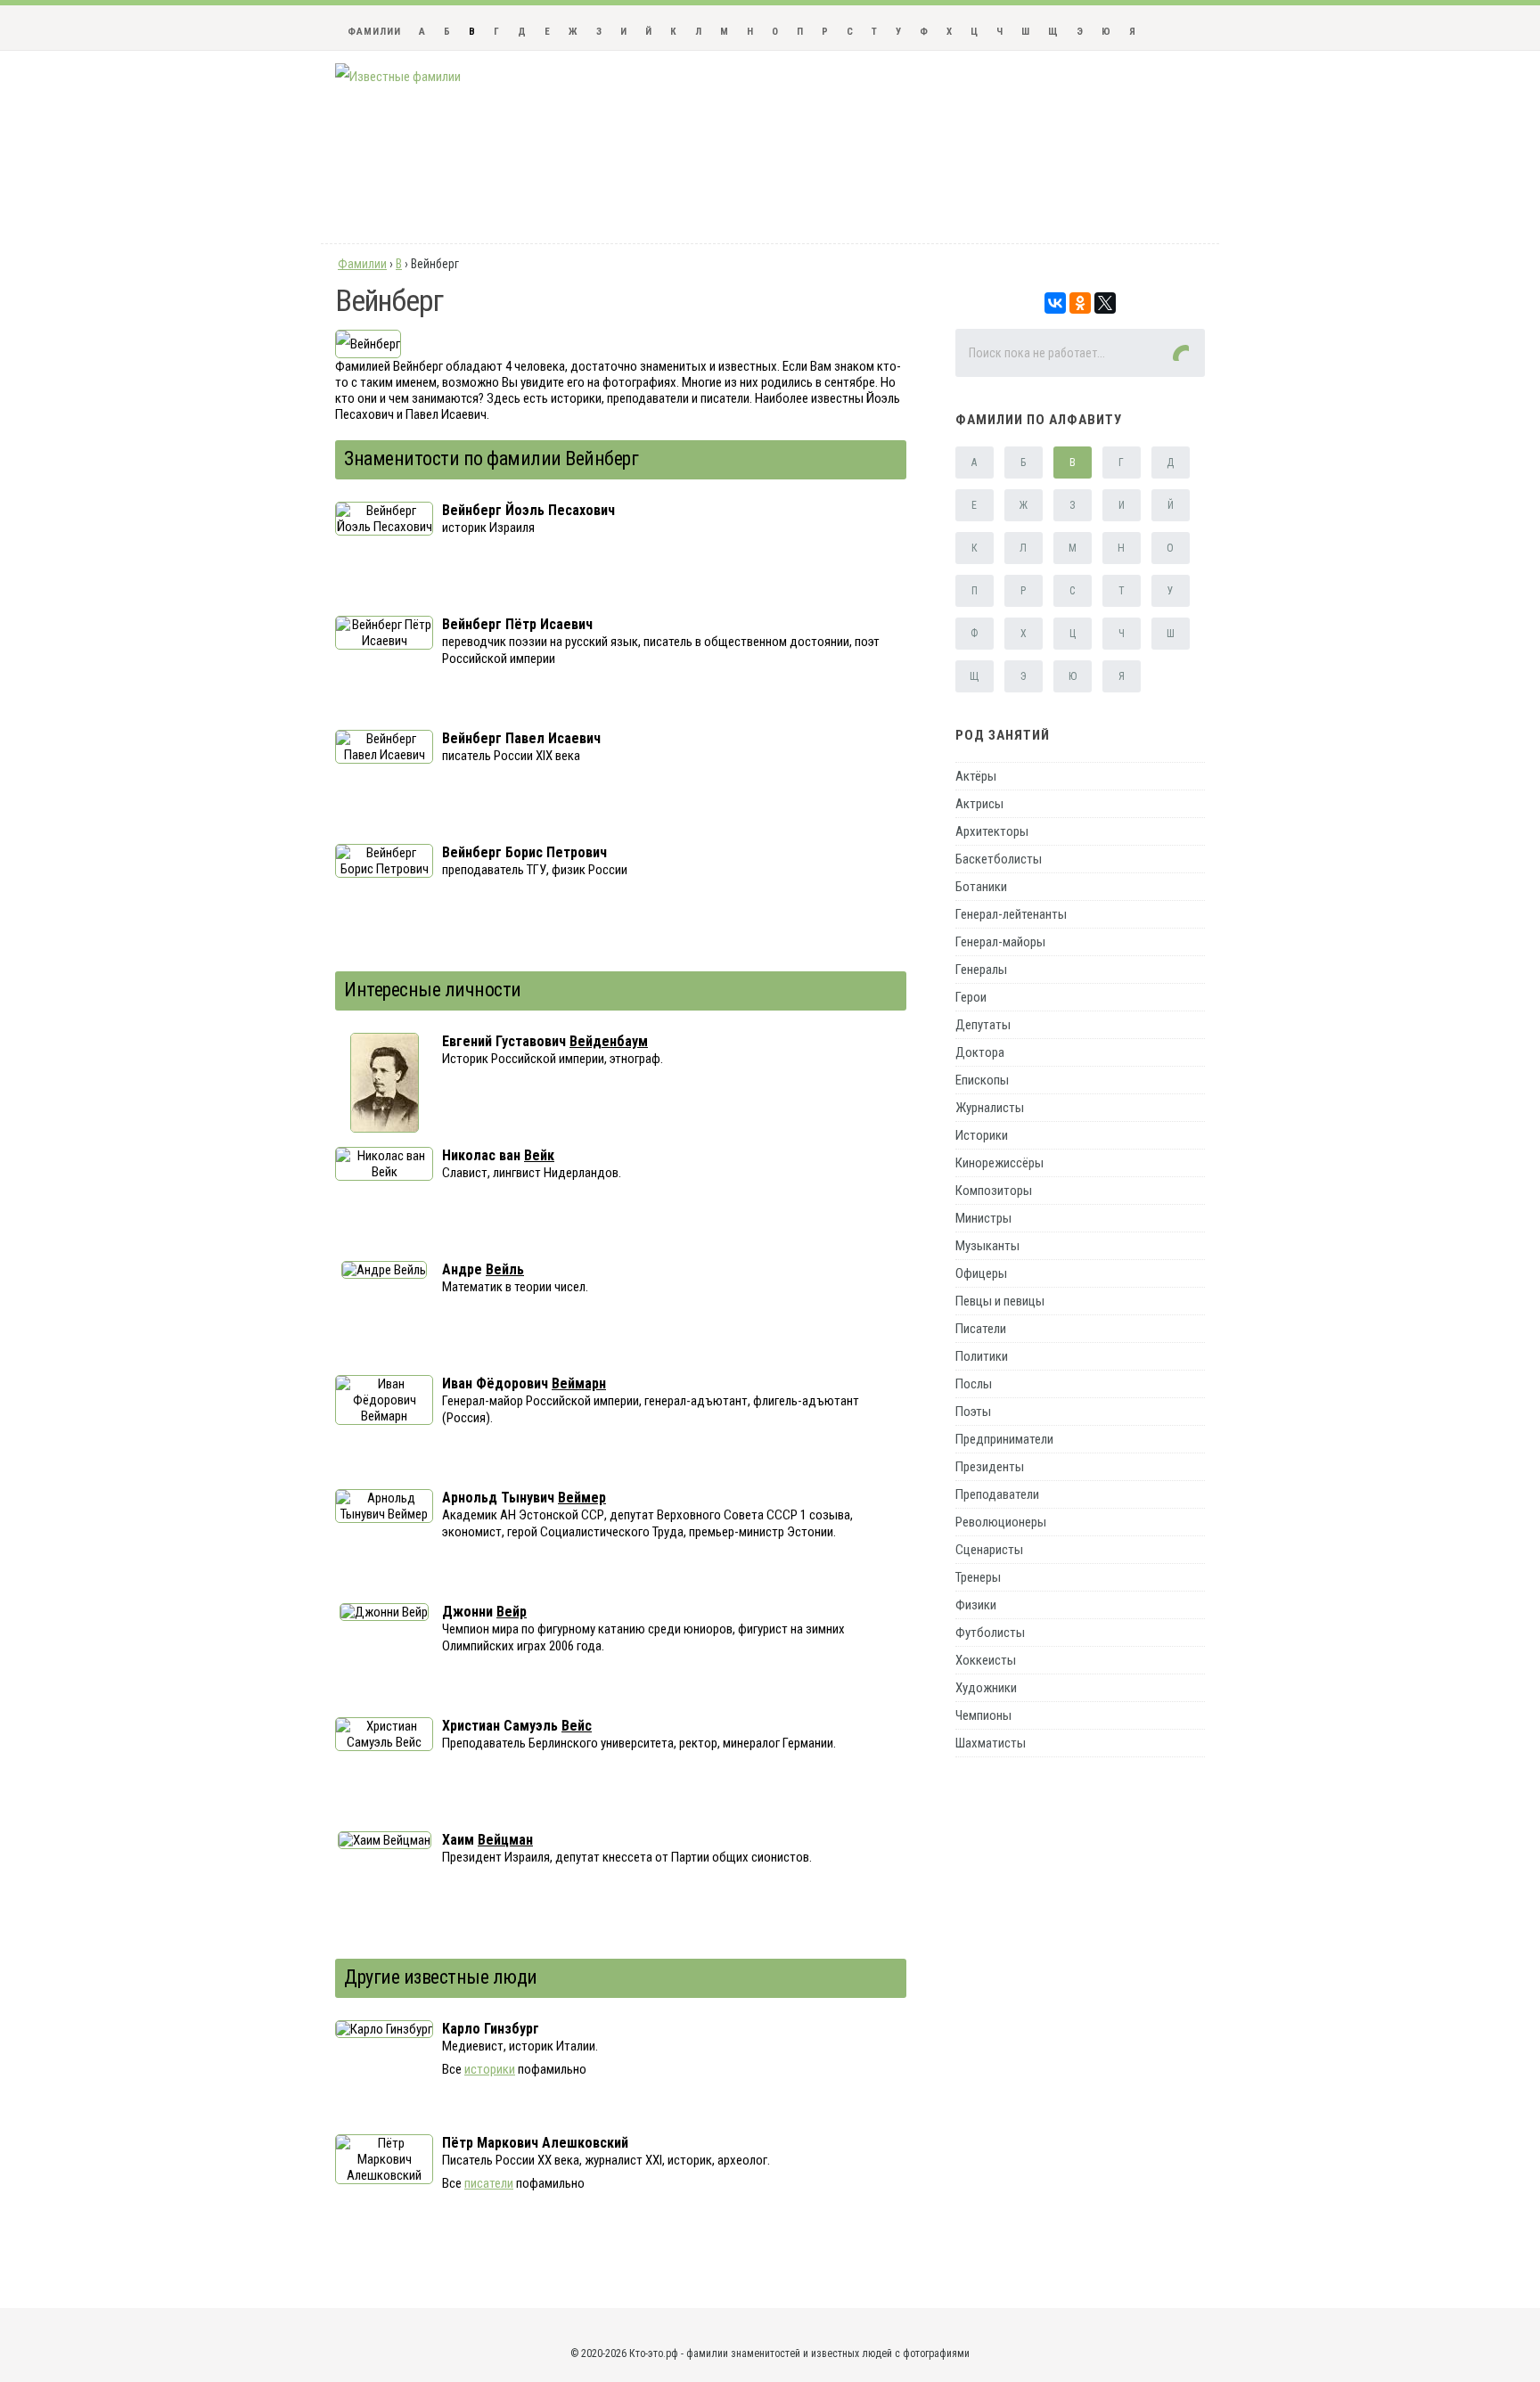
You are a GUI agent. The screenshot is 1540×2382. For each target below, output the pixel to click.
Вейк (539, 1155)
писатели (489, 2183)
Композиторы (994, 1191)
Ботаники (981, 887)
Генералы (981, 970)
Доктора (980, 1052)
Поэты (973, 1412)
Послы (974, 1384)
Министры (983, 1218)
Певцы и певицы (1000, 1301)
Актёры (976, 776)
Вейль (505, 1269)
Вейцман (505, 1840)
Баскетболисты (999, 859)
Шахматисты (991, 1743)
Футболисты (990, 1633)
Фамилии (374, 32)
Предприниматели (1004, 1439)
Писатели (981, 1329)
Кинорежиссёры (999, 1163)
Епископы (982, 1080)
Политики (982, 1356)
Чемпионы (983, 1715)
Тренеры (978, 1577)
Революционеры (1001, 1522)
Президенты (990, 1467)
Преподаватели (997, 1494)
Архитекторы (992, 831)
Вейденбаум (609, 1041)
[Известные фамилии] (398, 77)
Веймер (582, 1498)
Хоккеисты (986, 1660)
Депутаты (983, 1025)
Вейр (512, 1612)
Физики (976, 1605)
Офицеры (981, 1273)
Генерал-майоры (1000, 942)
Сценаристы (989, 1550)
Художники (986, 1688)
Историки (982, 1135)
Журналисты (990, 1108)
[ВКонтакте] (1055, 303)
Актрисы (979, 804)
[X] (1105, 303)
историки (490, 2069)
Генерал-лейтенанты (1011, 914)
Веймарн (579, 1383)
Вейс (577, 1726)
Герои (971, 997)
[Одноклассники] (1080, 303)
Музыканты (987, 1246)
